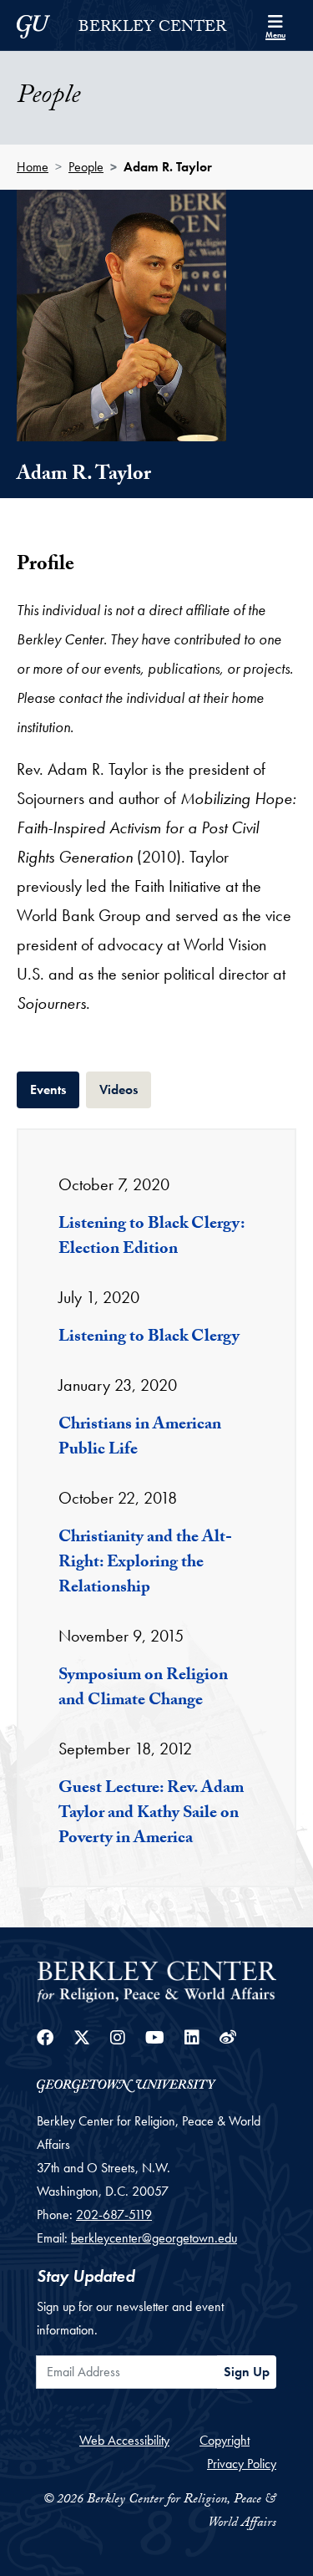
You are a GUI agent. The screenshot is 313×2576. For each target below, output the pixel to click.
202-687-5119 (114, 2215)
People (86, 167)
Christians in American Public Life (140, 1438)
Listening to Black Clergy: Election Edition (151, 1238)
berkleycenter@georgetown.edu (154, 2238)
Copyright (225, 2440)
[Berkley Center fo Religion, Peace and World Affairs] (156, 1980)
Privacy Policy (242, 2464)
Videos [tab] (125, 1089)
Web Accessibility (124, 2440)
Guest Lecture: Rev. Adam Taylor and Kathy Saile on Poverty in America (151, 1815)
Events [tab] (55, 1089)
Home (33, 167)
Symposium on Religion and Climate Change (143, 1689)
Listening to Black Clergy (149, 1338)
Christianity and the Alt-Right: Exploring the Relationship (145, 1564)
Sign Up (247, 2372)
